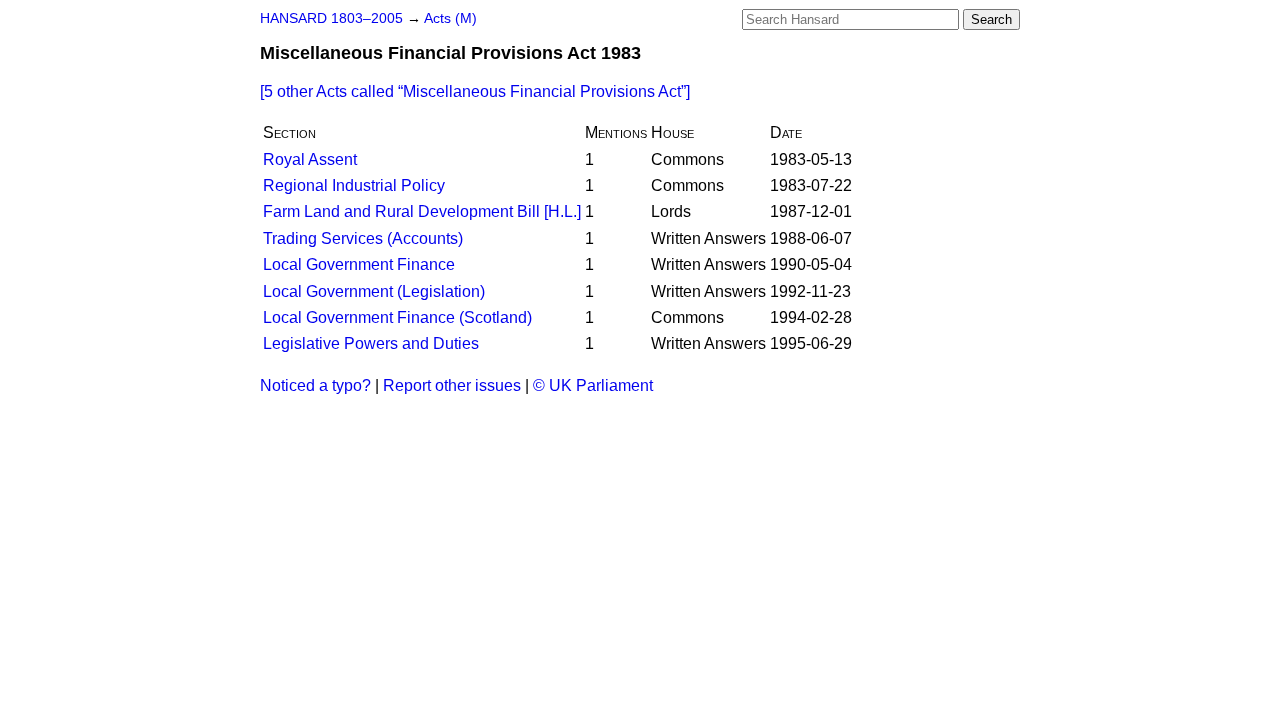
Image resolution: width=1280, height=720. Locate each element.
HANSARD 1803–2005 (331, 18)
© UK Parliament (593, 385)
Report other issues (452, 385)
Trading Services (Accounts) (363, 238)
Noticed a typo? (315, 385)
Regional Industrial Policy (354, 185)
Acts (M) (450, 18)
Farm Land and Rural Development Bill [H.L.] (422, 211)
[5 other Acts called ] (475, 91)
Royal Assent (310, 159)
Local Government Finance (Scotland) (397, 317)
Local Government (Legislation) (374, 291)
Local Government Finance (359, 264)
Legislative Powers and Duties (371, 343)
